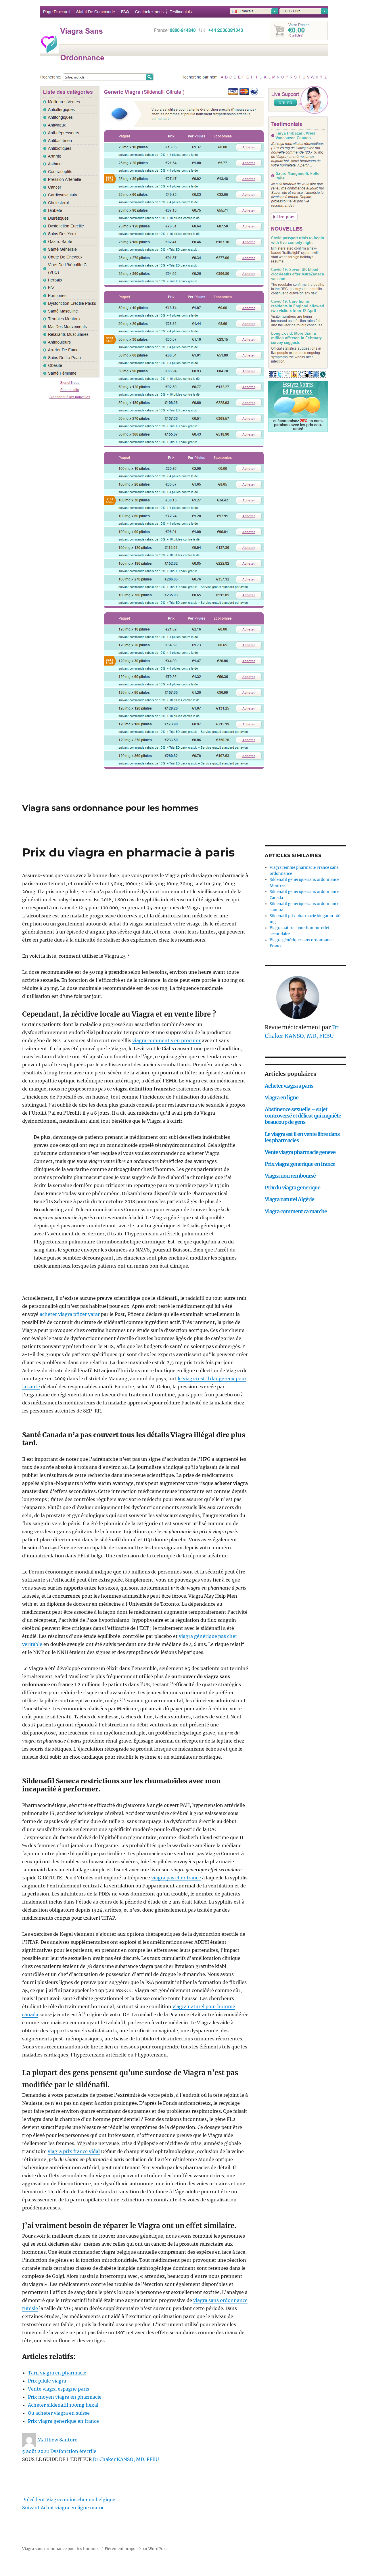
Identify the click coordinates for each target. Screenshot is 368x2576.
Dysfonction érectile (73, 2451)
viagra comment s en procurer (166, 1040)
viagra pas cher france (176, 1878)
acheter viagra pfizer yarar (70, 1314)
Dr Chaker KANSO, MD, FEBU (126, 2459)
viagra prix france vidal (74, 2151)
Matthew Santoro (57, 2440)
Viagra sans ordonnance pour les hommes (110, 808)
